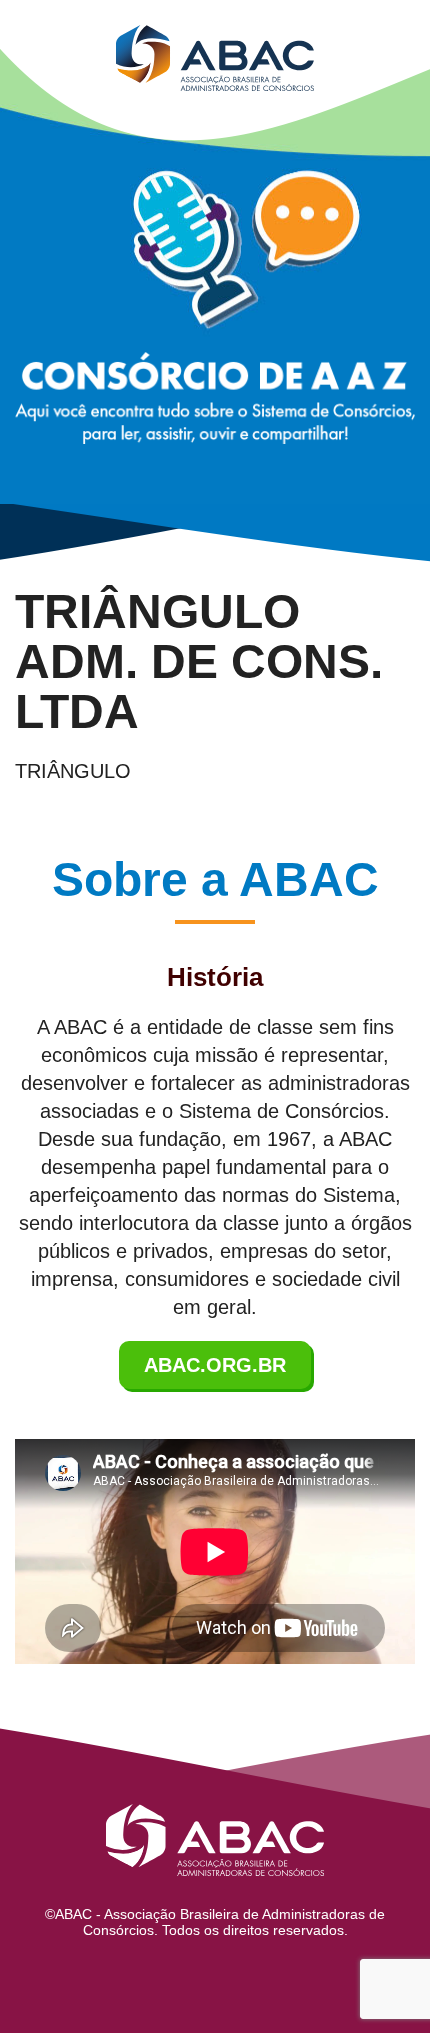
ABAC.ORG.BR (215, 1365)
